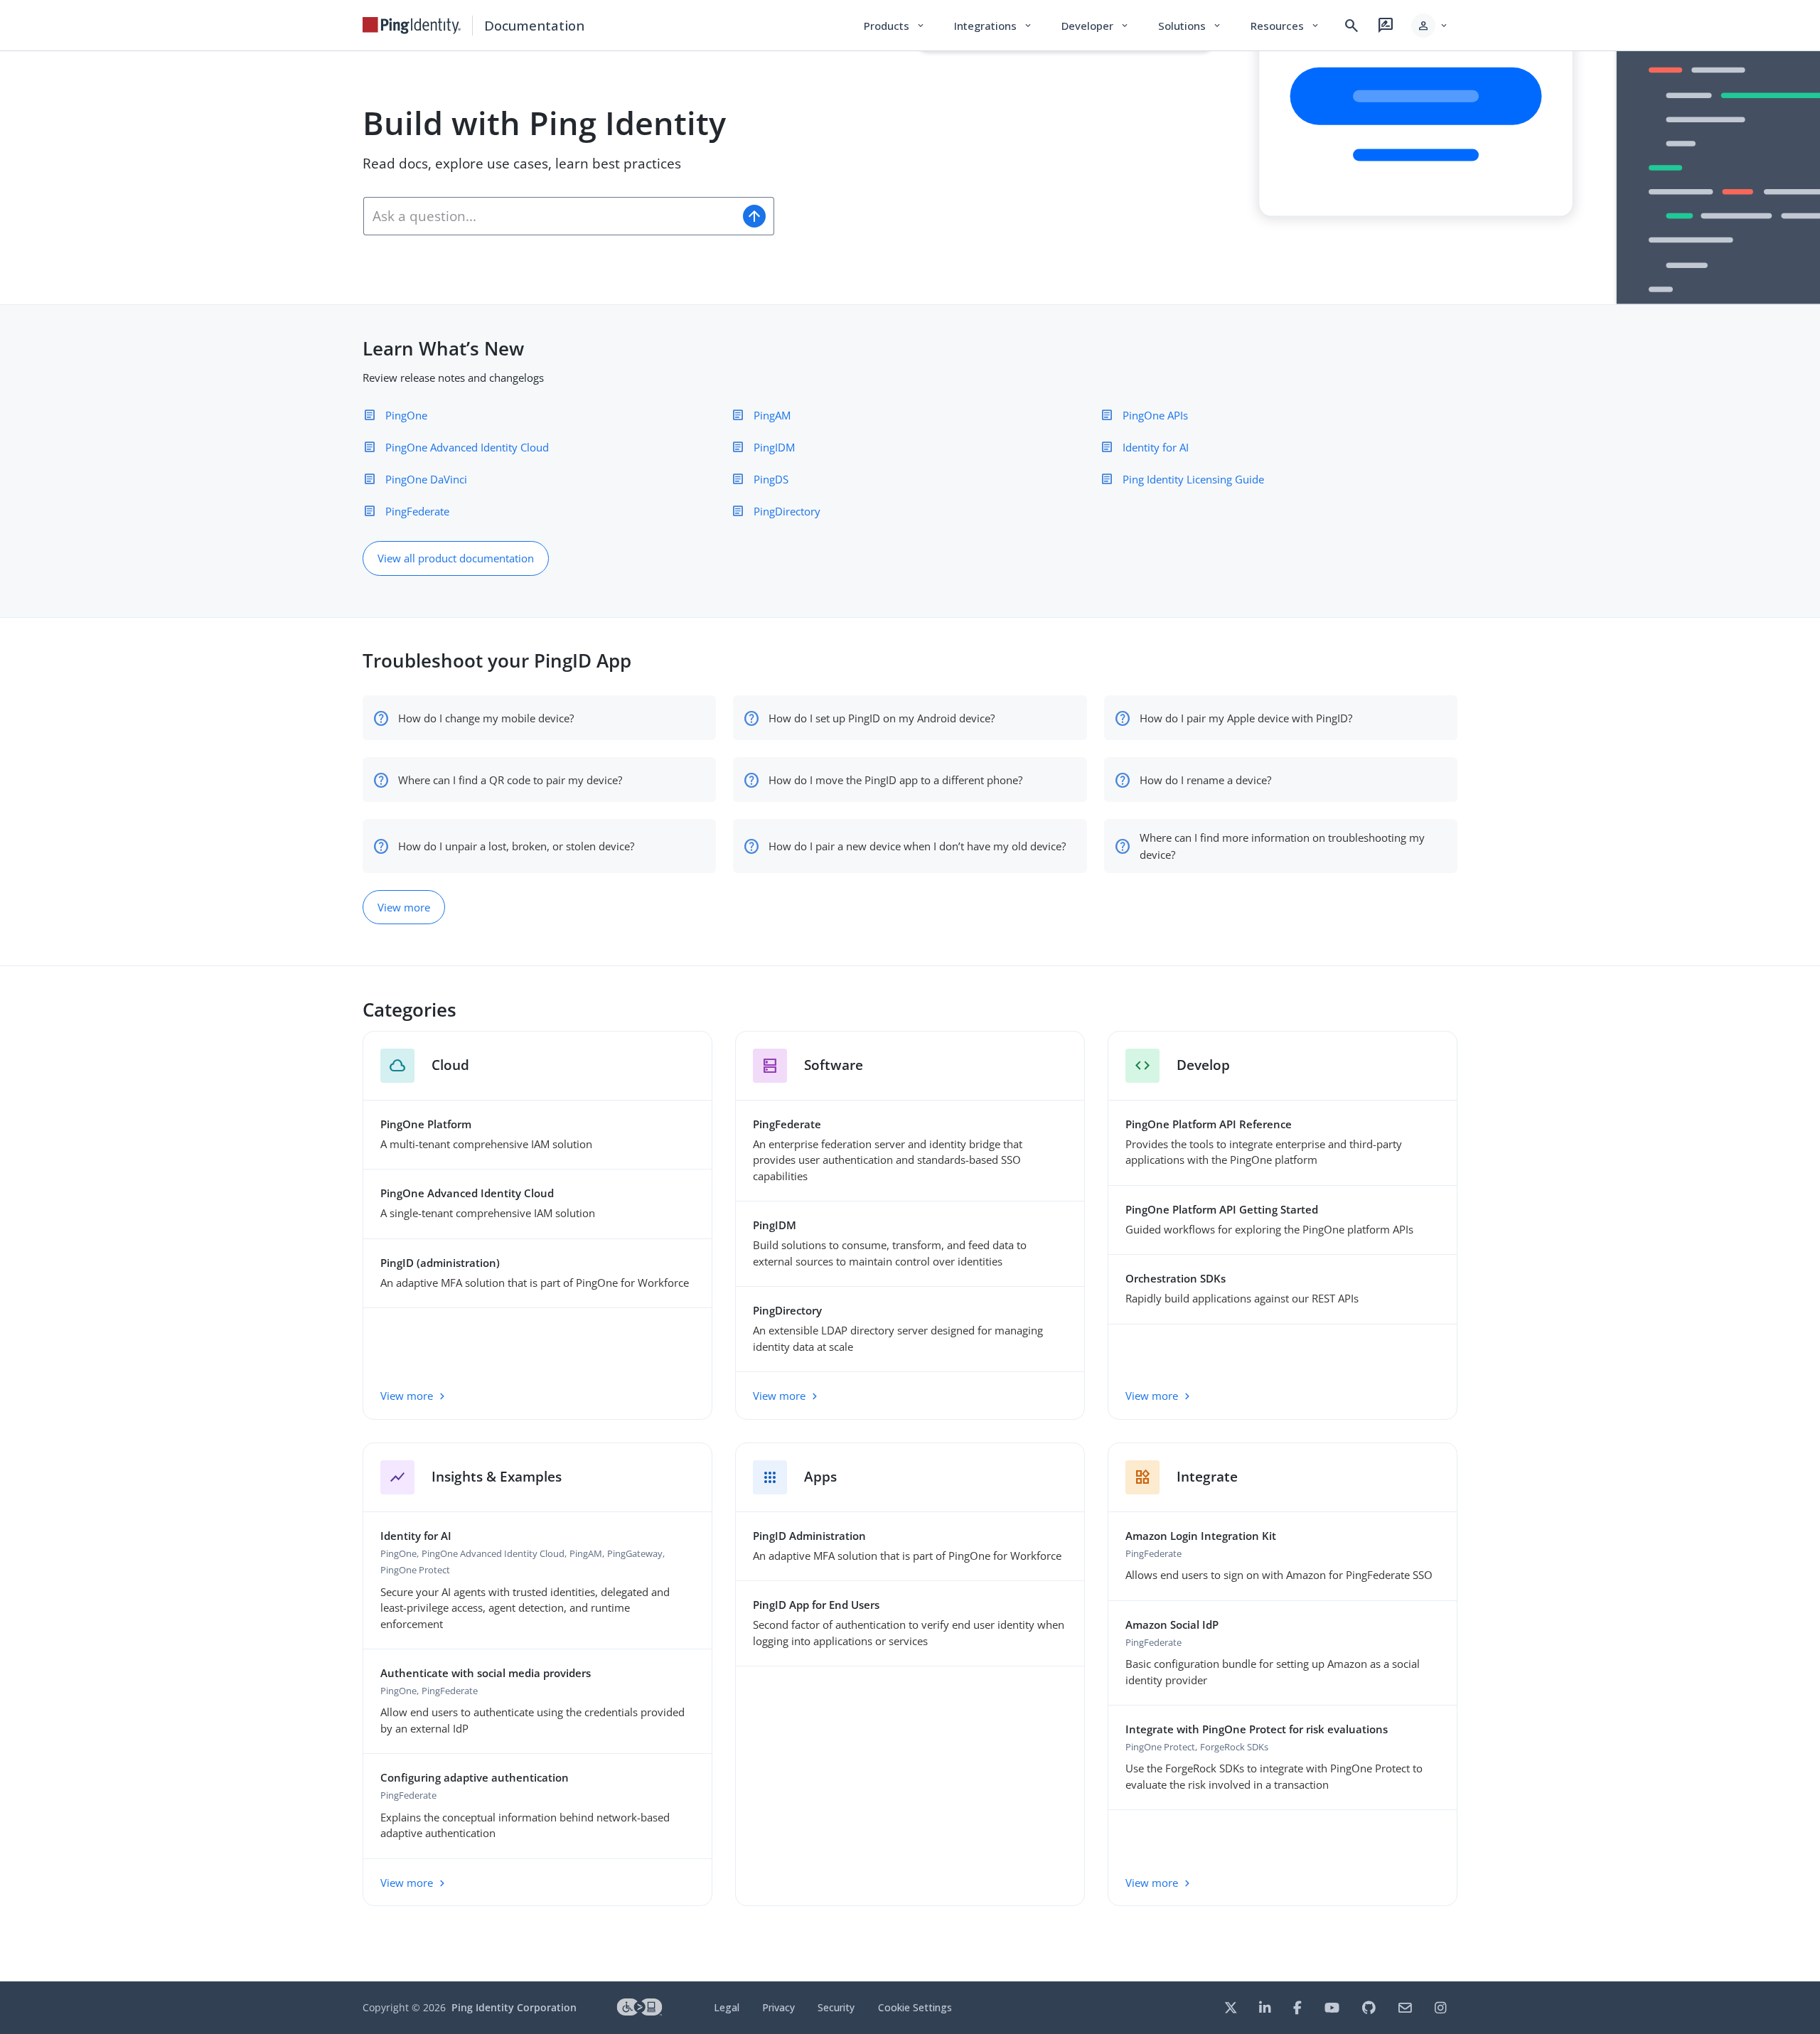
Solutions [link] (1190, 26)
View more (404, 907)
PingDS (771, 479)
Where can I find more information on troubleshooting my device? (1282, 846)
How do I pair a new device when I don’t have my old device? (917, 846)
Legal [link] (727, 2007)
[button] (1430, 26)
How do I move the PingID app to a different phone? (895, 780)
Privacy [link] (778, 2007)
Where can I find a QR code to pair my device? (510, 780)
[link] (412, 26)
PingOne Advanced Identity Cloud (467, 447)
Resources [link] (1285, 26)
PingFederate (417, 511)
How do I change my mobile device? (486, 718)
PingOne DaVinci (426, 479)
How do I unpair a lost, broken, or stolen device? (516, 846)
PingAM (772, 415)
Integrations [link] (994, 26)
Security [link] (836, 2007)
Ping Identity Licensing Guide (1193, 479)
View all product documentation (456, 558)
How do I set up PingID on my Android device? (882, 718)
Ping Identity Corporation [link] (514, 2007)
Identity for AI (1156, 447)
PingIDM (774, 447)
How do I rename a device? (1205, 780)
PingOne (406, 415)
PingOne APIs (1155, 415)
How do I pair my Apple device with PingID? (1246, 718)
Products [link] (895, 26)
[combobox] (549, 216)
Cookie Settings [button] (915, 2007)
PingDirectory (787, 511)
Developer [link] (1096, 26)
